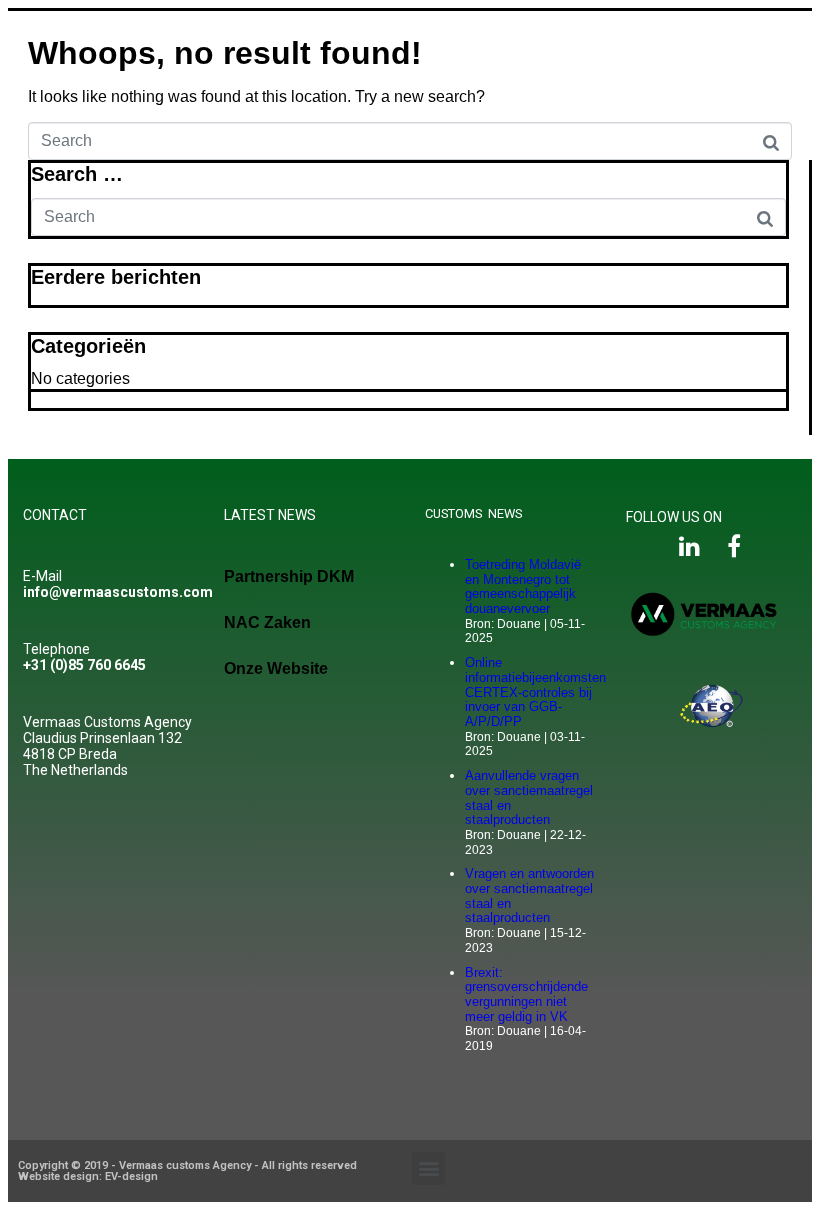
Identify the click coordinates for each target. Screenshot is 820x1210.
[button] (428, 1168)
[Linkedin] (689, 546)
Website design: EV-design (88, 1176)
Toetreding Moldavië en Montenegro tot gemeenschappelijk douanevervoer (523, 586)
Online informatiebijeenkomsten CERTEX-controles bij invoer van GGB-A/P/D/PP (535, 692)
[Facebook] (733, 546)
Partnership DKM (289, 576)
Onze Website (276, 668)
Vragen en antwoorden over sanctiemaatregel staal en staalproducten (529, 895)
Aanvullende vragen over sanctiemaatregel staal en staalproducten (529, 797)
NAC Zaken (267, 622)
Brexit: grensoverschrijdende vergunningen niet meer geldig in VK (526, 994)
